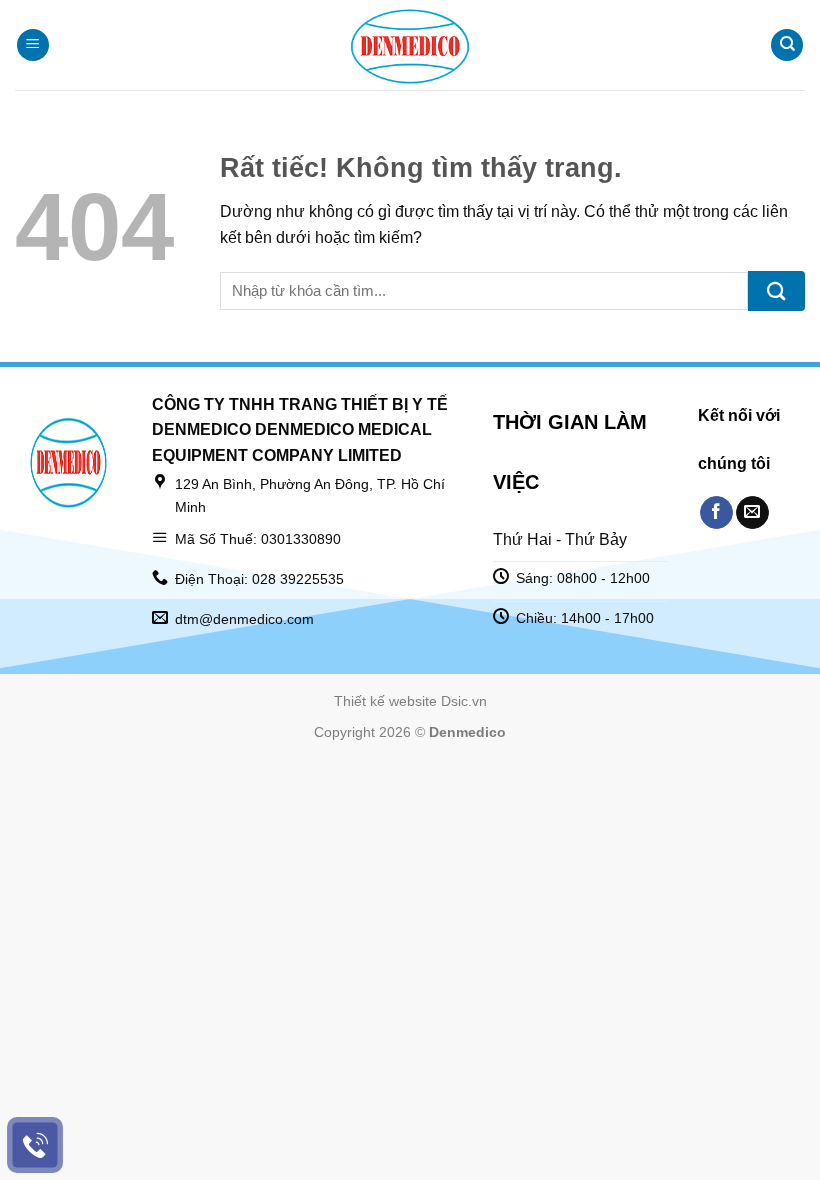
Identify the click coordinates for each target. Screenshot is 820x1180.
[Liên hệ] (35, 1145)
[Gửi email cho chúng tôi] (752, 513)
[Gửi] (776, 291)
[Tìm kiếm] (787, 45)
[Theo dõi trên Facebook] (716, 513)
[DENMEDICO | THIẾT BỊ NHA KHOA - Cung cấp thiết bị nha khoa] (410, 45)
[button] (33, 45)
